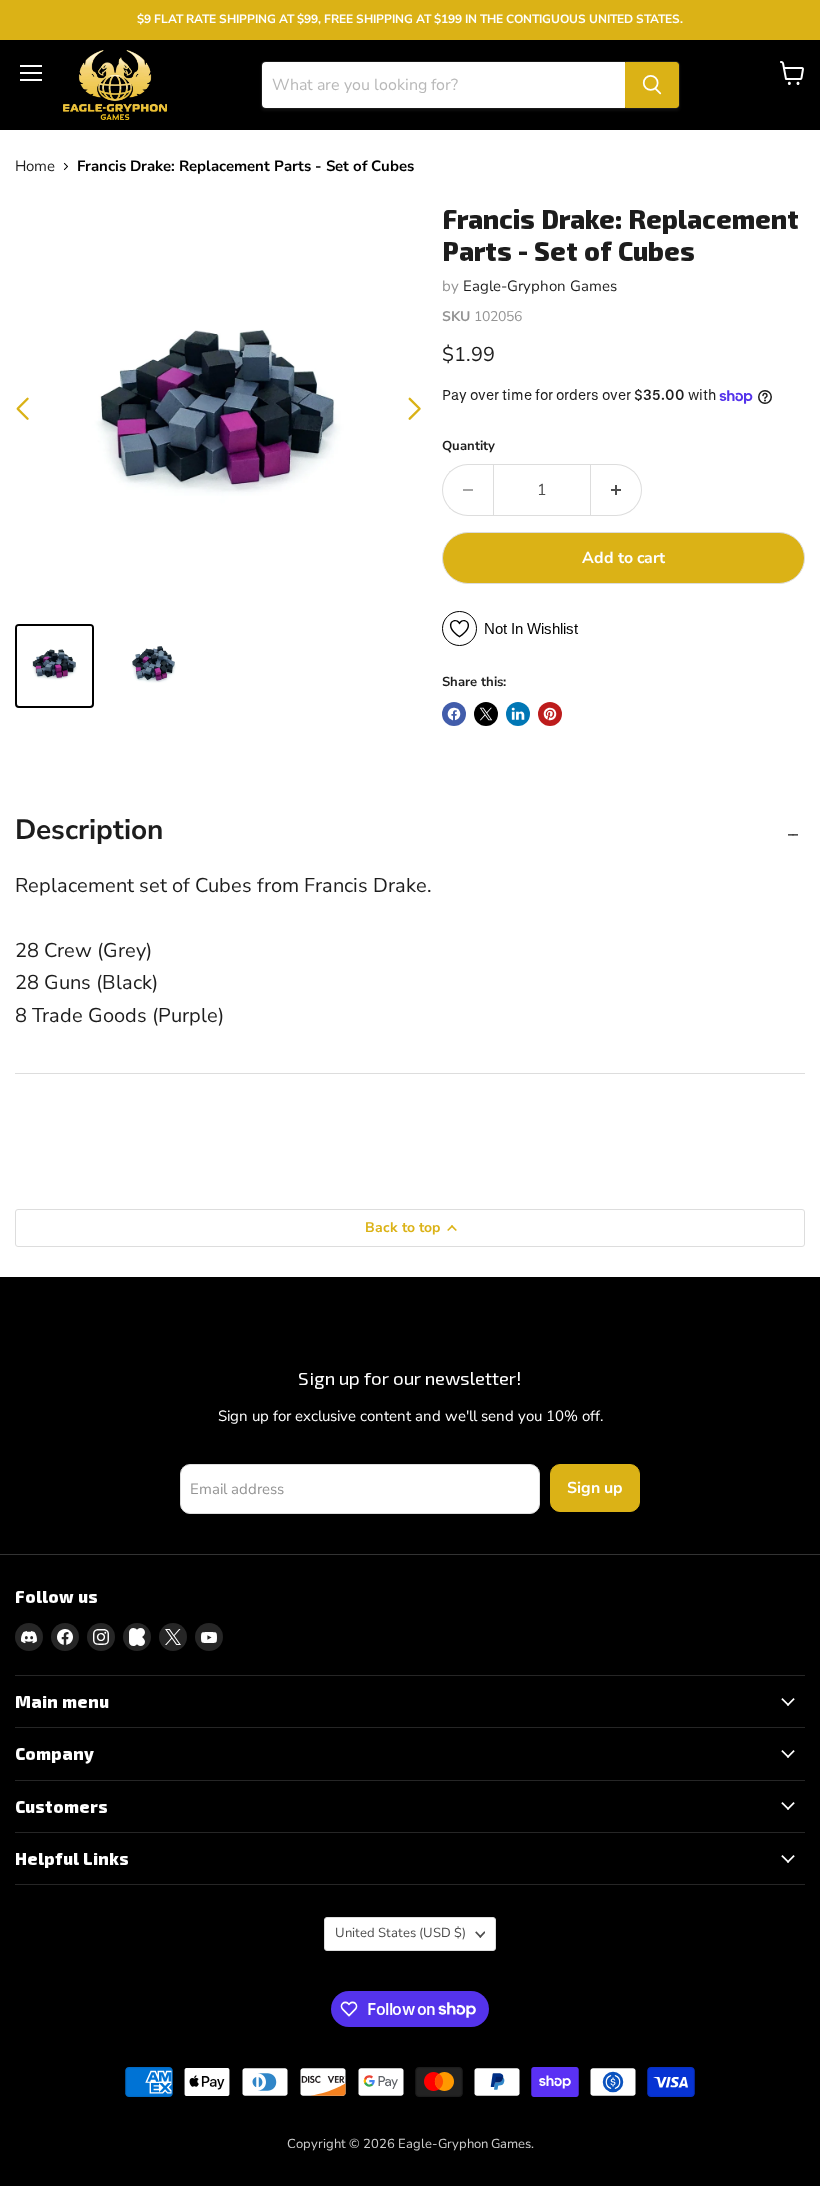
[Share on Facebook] (454, 714)
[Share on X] (486, 714)
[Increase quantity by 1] (616, 490)
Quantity (468, 446)
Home (35, 166)
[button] (414, 409)
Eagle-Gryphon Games (540, 286)
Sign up (595, 1488)
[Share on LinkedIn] (518, 714)
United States (400, 1933)
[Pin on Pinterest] (550, 714)
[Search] (652, 85)
